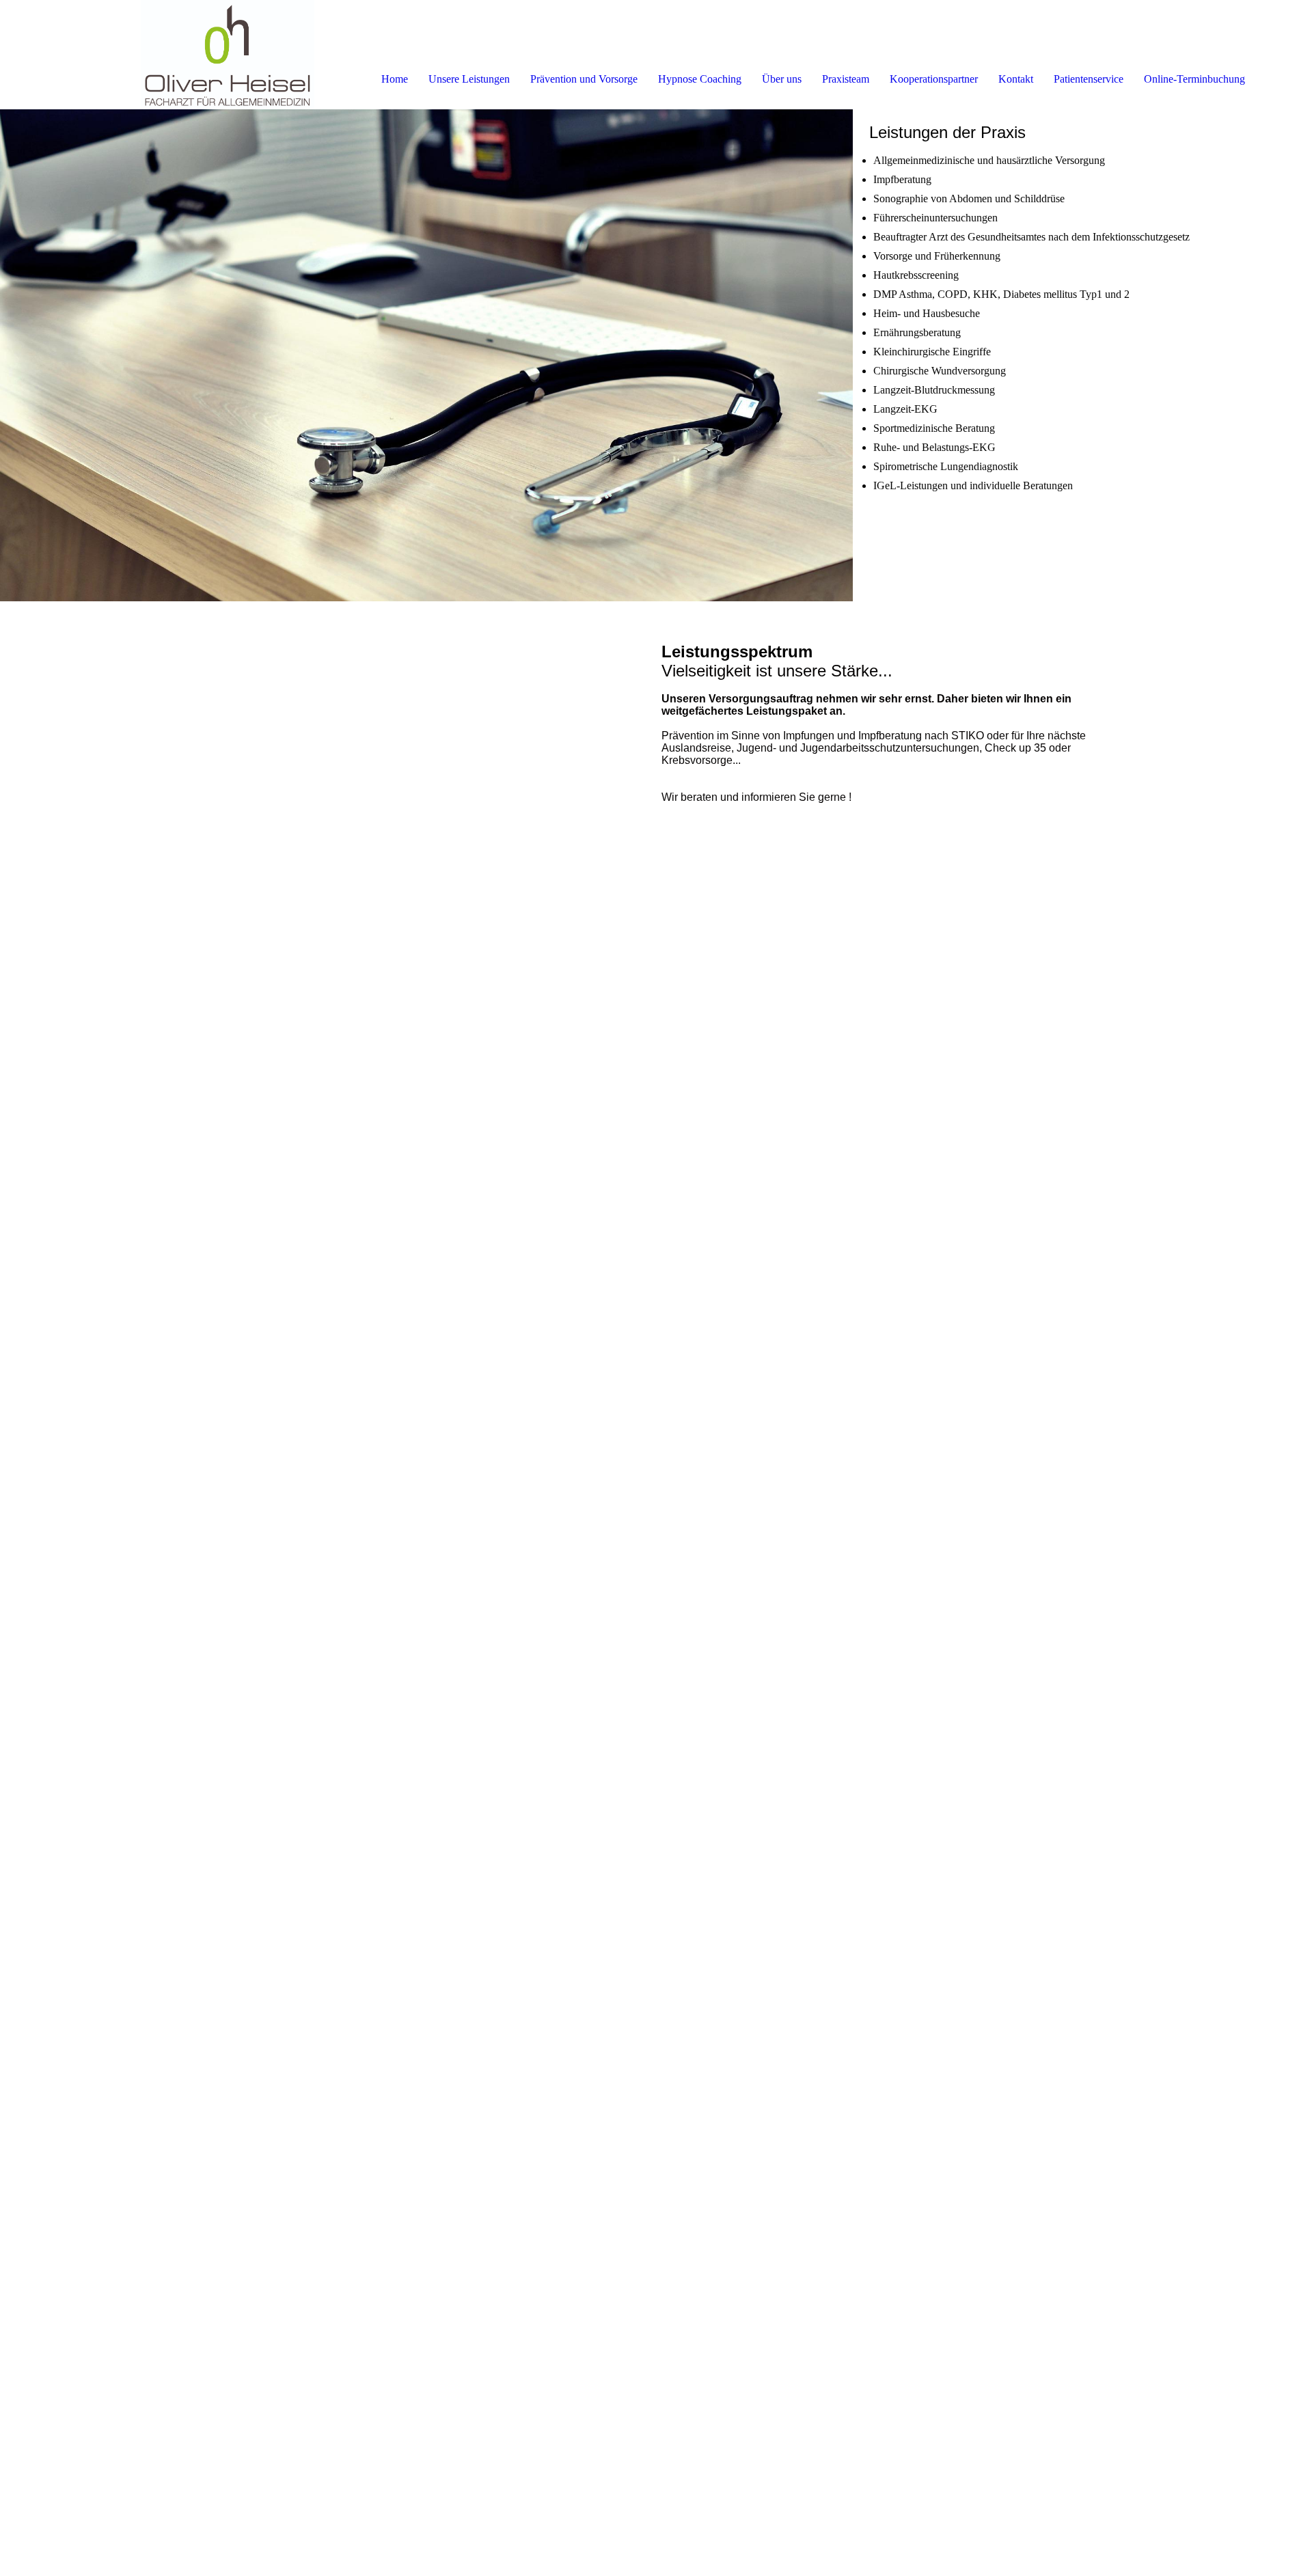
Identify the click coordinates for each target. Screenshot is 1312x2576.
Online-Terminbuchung (1194, 79)
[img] (157, 55)
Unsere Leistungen (469, 79)
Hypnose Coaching (700, 79)
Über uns (782, 79)
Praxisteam (846, 79)
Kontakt (1016, 79)
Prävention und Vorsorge (584, 79)
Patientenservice (1089, 79)
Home (395, 79)
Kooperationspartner (934, 79)
